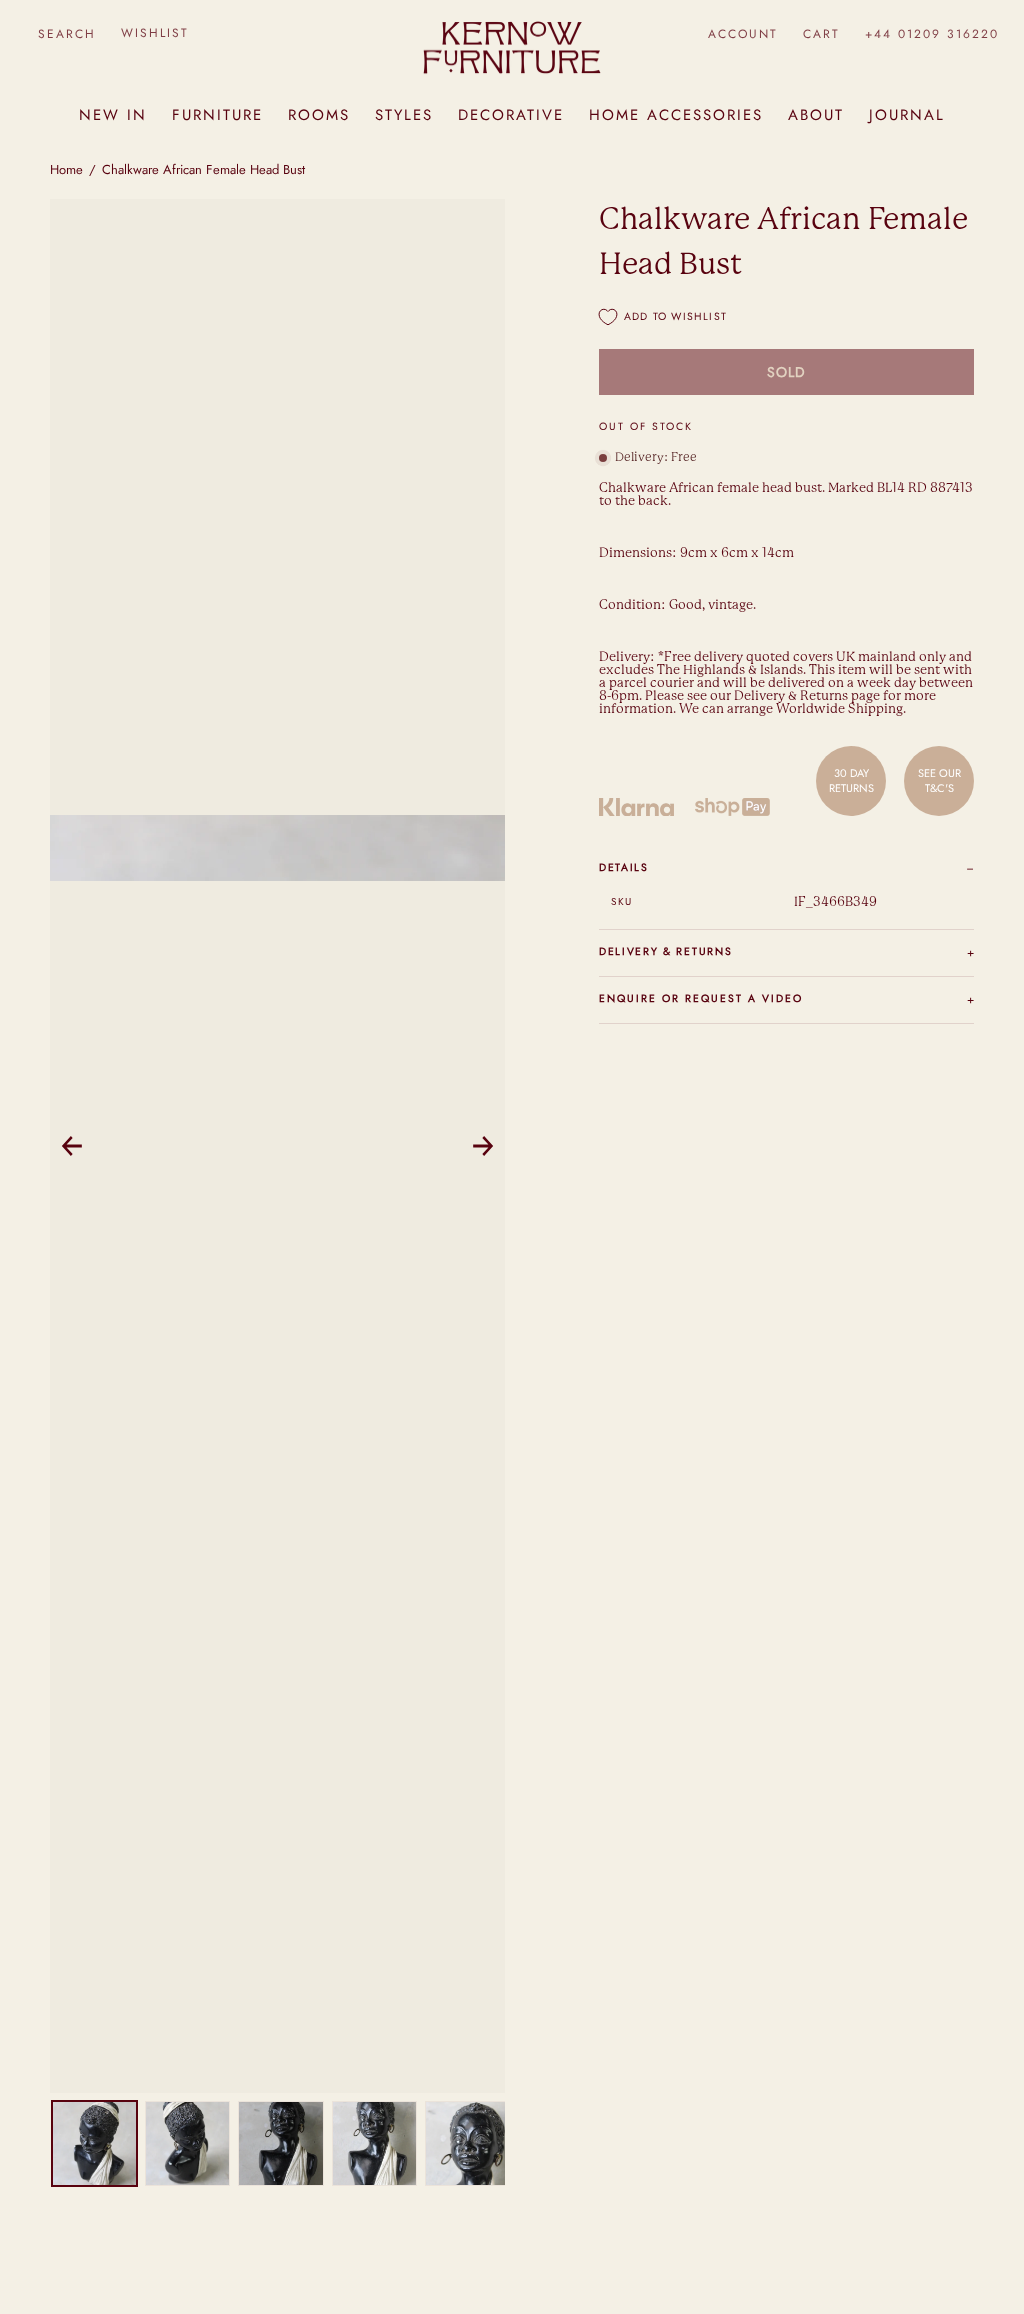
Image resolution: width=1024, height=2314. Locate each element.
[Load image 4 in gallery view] (374, 2143)
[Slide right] (483, 1146)
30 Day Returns (851, 780)
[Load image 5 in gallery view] (467, 2143)
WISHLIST (155, 33)
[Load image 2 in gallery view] (187, 2143)
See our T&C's (939, 780)
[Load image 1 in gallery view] (94, 2143)
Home (66, 169)
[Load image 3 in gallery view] (280, 2143)
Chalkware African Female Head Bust (203, 169)
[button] (66, 33)
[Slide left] (72, 1146)
